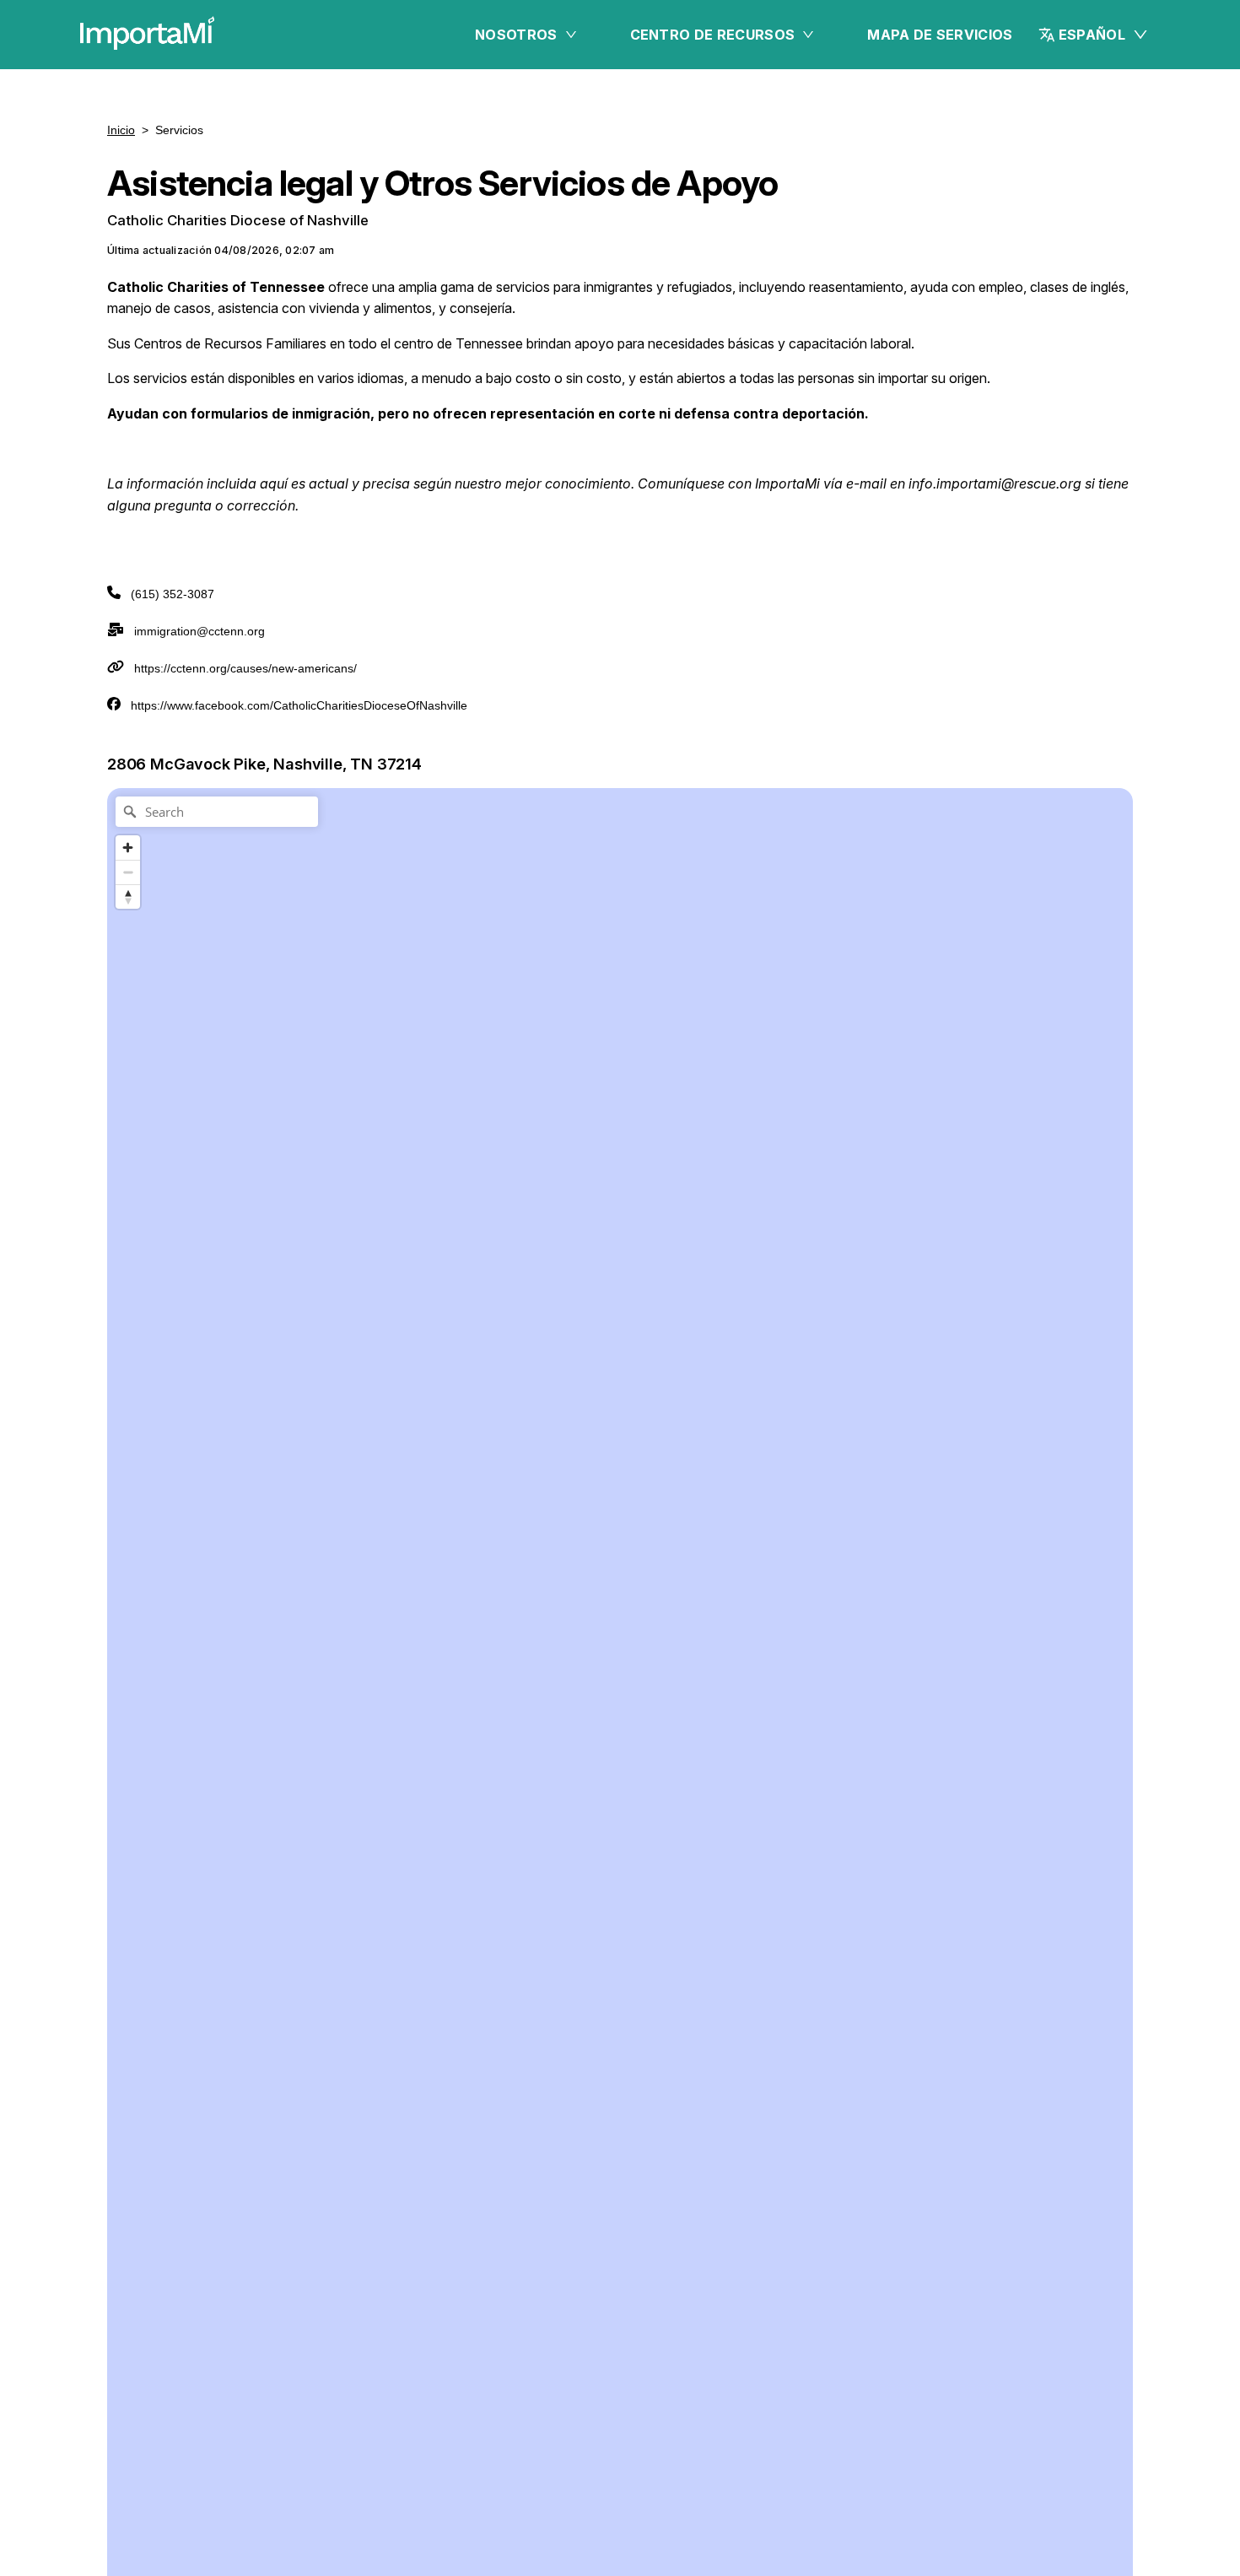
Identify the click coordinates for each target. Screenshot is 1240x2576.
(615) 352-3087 (173, 594)
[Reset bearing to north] (128, 896)
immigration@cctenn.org (199, 631)
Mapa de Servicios (940, 35)
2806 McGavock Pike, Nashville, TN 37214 (264, 764)
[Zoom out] (128, 872)
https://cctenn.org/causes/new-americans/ (245, 668)
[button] (1094, 35)
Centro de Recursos (713, 35)
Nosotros (516, 35)
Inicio (121, 130)
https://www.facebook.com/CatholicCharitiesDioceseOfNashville (299, 705)
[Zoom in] (128, 848)
